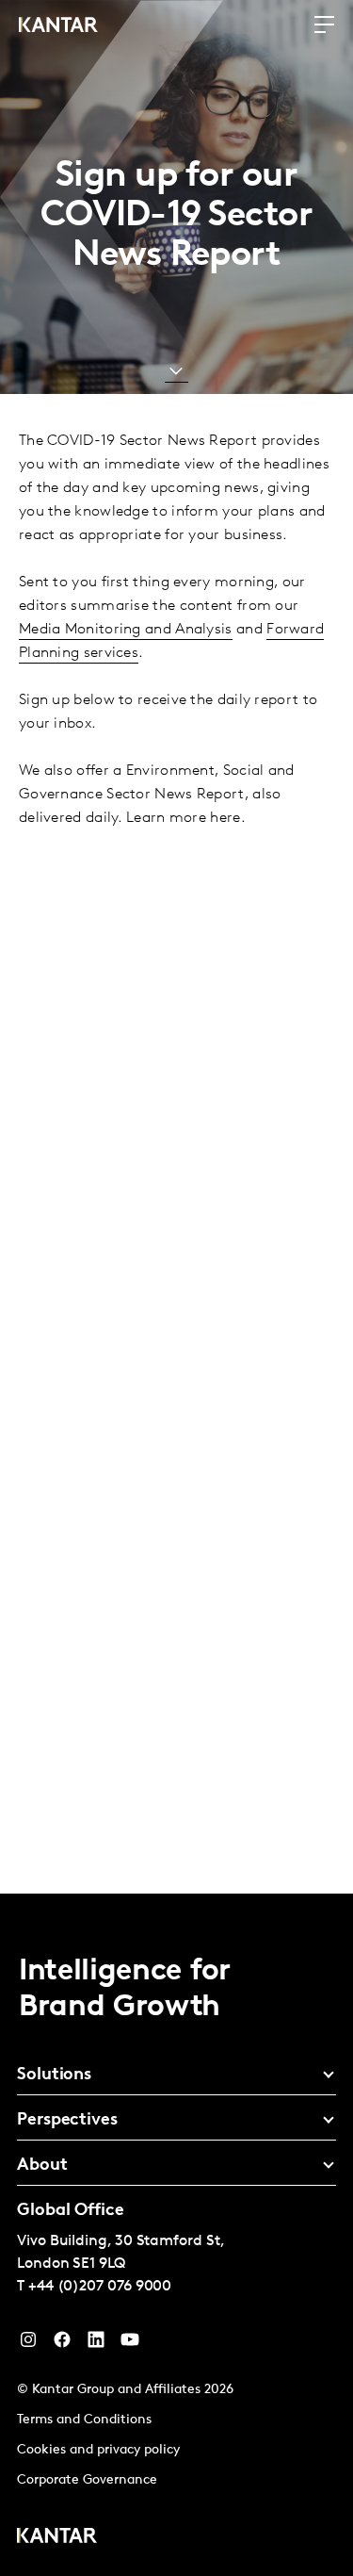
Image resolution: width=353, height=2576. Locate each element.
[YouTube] (96, 2344)
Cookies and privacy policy (98, 2450)
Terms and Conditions (84, 2420)
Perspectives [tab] (67, 2121)
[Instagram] (28, 2344)
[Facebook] (62, 2344)
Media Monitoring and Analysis (126, 630)
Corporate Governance (87, 2480)
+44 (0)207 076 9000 (100, 2287)
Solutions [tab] (54, 2076)
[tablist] (176, 2235)
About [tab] (42, 2166)
